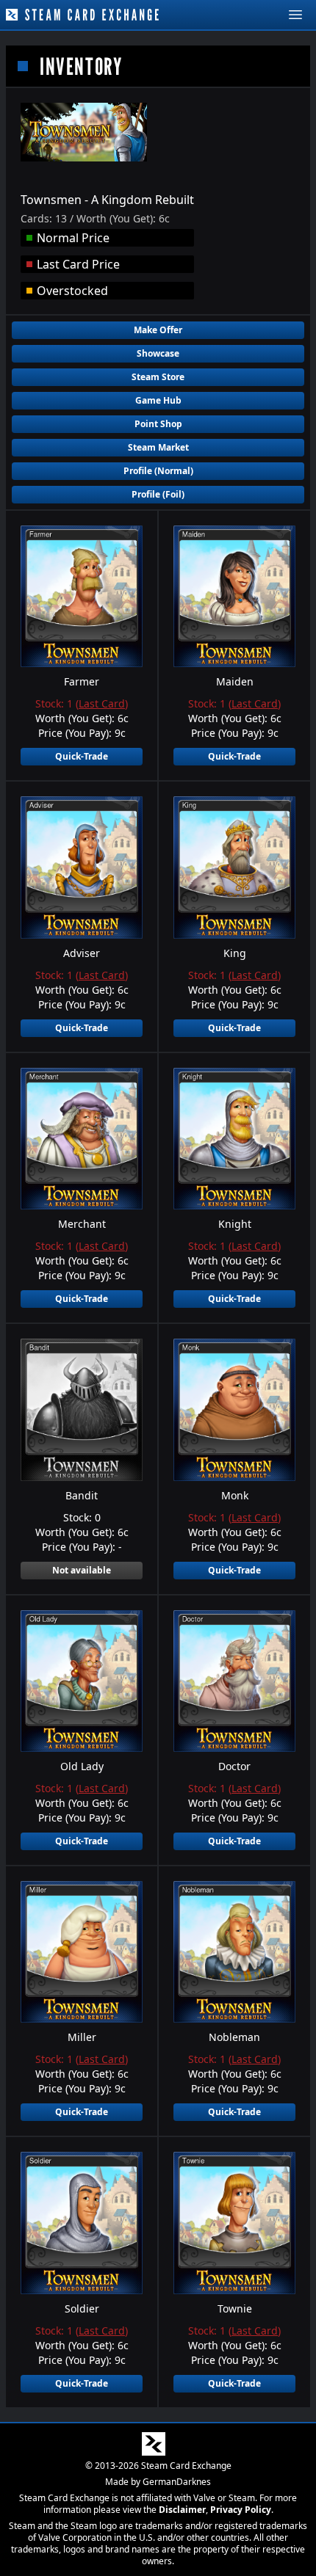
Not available (82, 1570)
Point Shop (158, 424)
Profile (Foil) (158, 494)
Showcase (158, 353)
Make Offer (158, 330)
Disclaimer (182, 2510)
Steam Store (158, 377)
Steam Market (158, 447)
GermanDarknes (177, 2482)
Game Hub (158, 400)
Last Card (102, 703)
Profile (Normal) (158, 471)
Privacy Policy (241, 2510)
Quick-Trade (82, 756)
